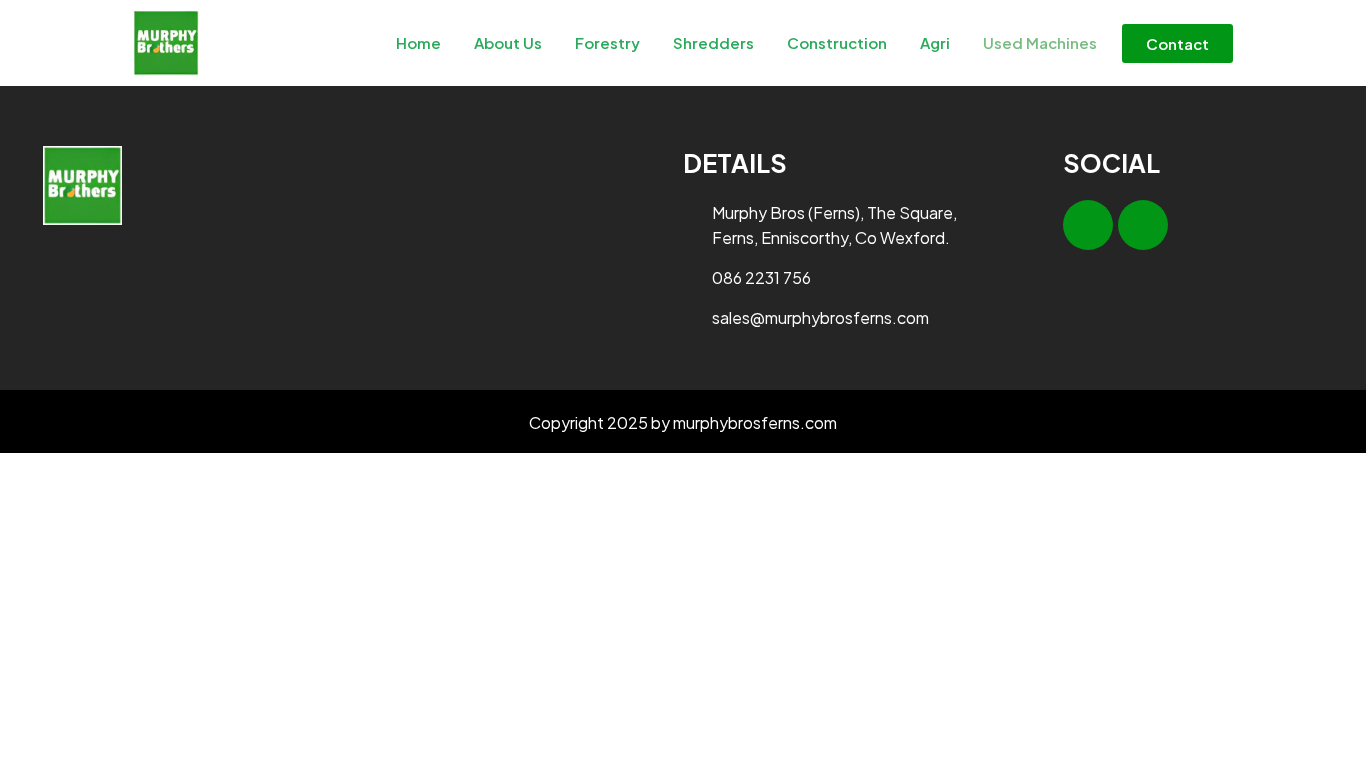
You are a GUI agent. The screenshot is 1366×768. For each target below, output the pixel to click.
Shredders (713, 42)
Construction (837, 42)
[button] (1177, 43)
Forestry (607, 42)
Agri (935, 42)
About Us (508, 42)
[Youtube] (1143, 225)
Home (418, 42)
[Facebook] (1088, 225)
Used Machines (1040, 42)
